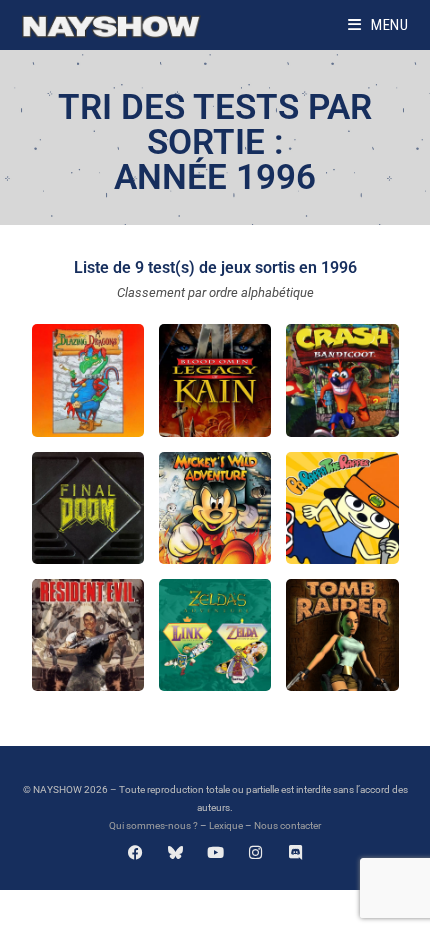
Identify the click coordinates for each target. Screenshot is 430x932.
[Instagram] (255, 852)
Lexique (226, 825)
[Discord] (295, 852)
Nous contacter (287, 825)
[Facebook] (135, 852)
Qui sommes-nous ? (153, 825)
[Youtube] (215, 852)
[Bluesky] (175, 852)
